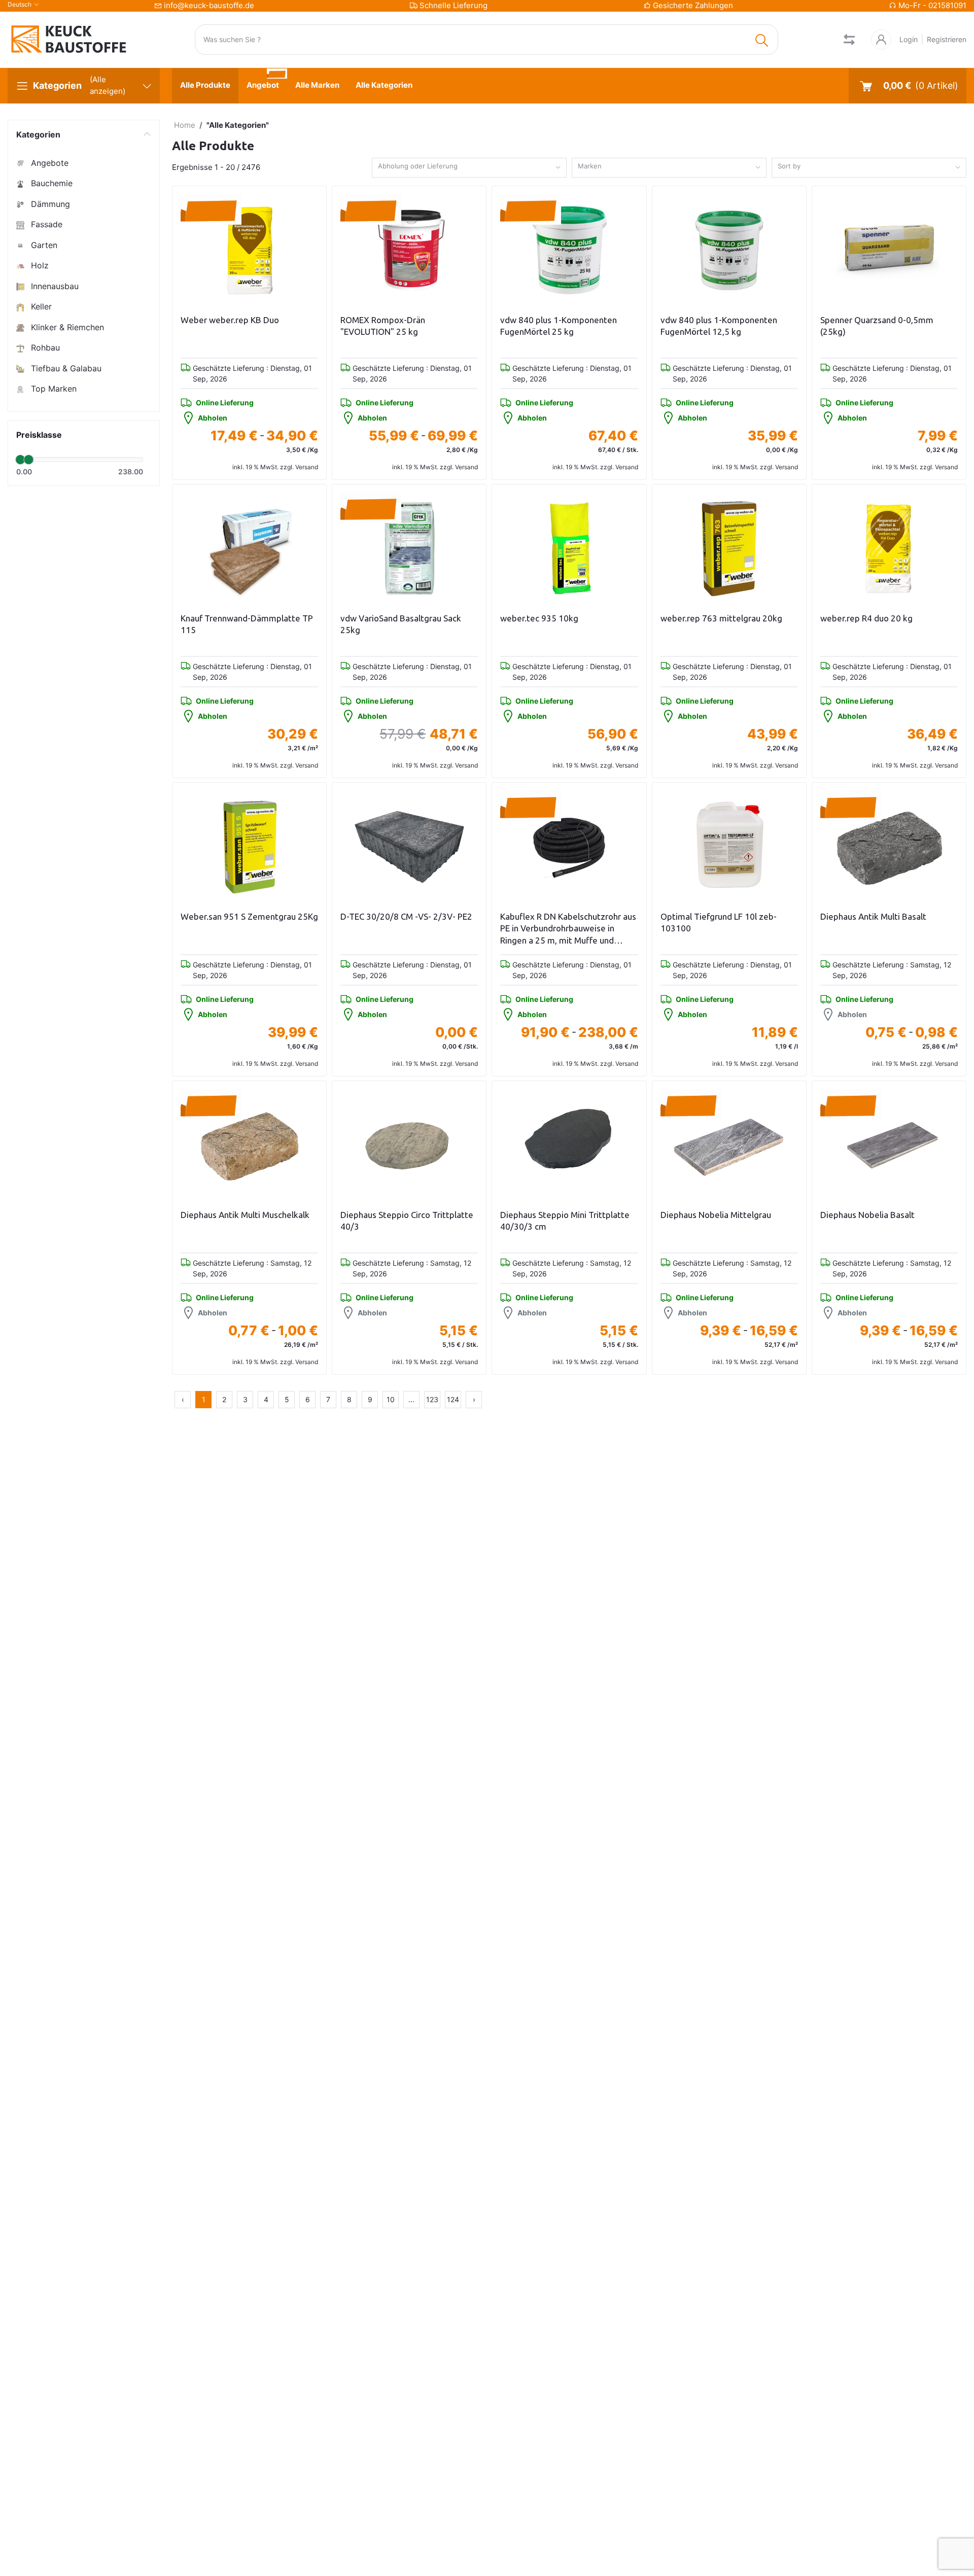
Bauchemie (50, 183)
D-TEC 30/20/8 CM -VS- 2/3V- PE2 (406, 916)
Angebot (263, 85)
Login (909, 39)
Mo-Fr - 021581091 (932, 5)
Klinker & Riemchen (66, 327)
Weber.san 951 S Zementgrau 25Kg (249, 916)
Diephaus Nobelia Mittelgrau (716, 1215)
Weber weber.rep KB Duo (230, 320)
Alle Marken (317, 85)
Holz (39, 265)
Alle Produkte (205, 85)
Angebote (48, 163)
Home (185, 125)
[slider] (20, 460)
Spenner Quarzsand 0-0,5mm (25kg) (877, 326)
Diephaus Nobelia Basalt (867, 1215)
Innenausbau (54, 286)
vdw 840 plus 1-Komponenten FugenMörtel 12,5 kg (719, 326)
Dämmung (49, 204)
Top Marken (53, 389)
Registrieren (947, 39)
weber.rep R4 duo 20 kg (866, 618)
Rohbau (44, 347)
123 (432, 1399)
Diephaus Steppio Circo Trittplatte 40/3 (407, 1221)
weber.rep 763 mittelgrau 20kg (721, 618)
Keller (40, 306)
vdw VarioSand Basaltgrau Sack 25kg (401, 624)
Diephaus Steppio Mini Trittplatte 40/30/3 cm (565, 1221)
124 (453, 1399)
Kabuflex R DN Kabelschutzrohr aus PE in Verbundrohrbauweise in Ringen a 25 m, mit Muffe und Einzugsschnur (568, 929)
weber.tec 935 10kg (539, 618)
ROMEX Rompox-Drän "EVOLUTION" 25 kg (383, 326)
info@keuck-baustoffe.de (209, 5)
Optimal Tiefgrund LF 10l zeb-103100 (719, 923)
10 (391, 1399)
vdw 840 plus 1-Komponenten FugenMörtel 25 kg (559, 326)
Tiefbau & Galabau (65, 368)
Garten (43, 245)
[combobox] (469, 168)
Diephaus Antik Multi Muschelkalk (245, 1215)
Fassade (45, 224)
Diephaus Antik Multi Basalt (873, 916)
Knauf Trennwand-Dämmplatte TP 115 (247, 624)
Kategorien (38, 134)
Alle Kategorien (384, 85)
